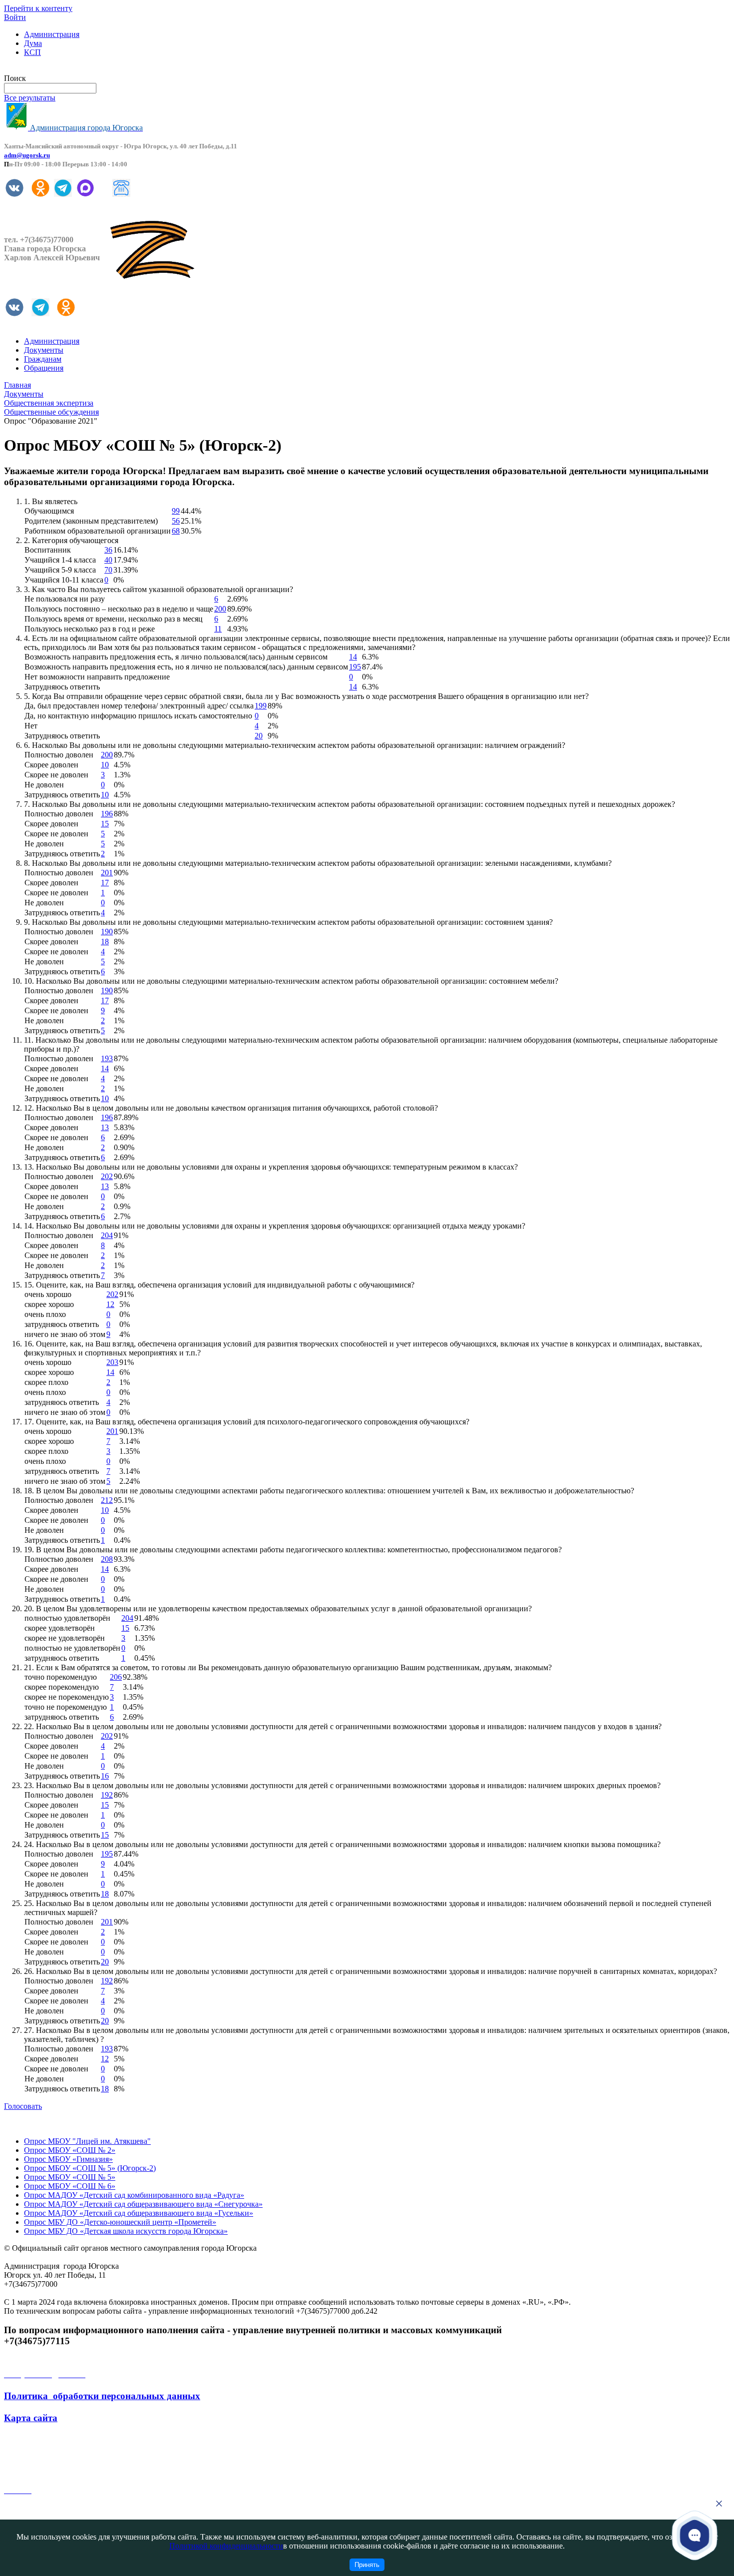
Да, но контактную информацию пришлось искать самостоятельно (138, 716)
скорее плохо (46, 1382)
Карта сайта (31, 2418)
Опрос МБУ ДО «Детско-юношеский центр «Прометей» (120, 2222)
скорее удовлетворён (60, 1628)
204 (107, 1235)
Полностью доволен (59, 755)
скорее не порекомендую (67, 1697)
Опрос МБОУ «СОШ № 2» (70, 2150)
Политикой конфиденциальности (226, 2546)
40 (108, 560)
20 (259, 736)
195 (355, 667)
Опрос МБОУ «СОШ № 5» (70, 2177)
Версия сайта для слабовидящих (59, 69)
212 (107, 1500)
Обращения (44, 368)
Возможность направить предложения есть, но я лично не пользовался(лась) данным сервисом (186, 667)
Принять (367, 2565)
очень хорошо (48, 1294)
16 (105, 1776)
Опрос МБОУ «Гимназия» (68, 2159)
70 (108, 570)
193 (107, 1058)
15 (105, 824)
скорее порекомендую (62, 1687)
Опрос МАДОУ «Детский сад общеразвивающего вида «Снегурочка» (143, 2204)
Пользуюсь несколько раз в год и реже (90, 629)
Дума (33, 43)
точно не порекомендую (66, 1707)
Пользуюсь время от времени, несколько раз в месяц (114, 619)
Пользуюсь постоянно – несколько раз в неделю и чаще (119, 609)
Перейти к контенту (38, 8)
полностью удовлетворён (67, 1618)
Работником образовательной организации (98, 531)
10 (105, 765)
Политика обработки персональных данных (102, 2396)
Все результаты (30, 98)
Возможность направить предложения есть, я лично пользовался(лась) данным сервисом (176, 657)
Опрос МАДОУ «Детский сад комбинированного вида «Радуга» (134, 2195)
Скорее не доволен (56, 775)
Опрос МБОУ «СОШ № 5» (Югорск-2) (90, 2168)
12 (110, 1304)
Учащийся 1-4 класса (60, 560)
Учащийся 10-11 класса (64, 580)
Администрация (52, 34)
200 (220, 609)
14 (353, 657)
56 (176, 521)
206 (116, 1677)
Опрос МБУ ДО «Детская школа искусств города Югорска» (126, 2231)
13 (105, 1127)
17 (105, 883)
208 (107, 1559)
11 (218, 629)
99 (176, 511)
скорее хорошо (49, 1304)
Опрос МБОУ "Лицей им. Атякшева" (87, 2141)
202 (107, 1176)
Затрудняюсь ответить (62, 687)
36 (108, 550)
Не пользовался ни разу (65, 599)
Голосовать (23, 2106)
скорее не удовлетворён (65, 1638)
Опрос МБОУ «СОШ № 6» (70, 2186)
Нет (31, 726)
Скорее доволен (51, 765)
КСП (32, 52)
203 (112, 1362)
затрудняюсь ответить (62, 1324)
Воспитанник (48, 550)
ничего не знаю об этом (65, 1334)
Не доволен (44, 785)
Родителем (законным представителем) (91, 521)
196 (107, 814)
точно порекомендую (61, 1677)
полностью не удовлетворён (72, 1648)
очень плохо (45, 1314)
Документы (44, 350)
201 (107, 873)
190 (107, 932)
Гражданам (43, 359)
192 (107, 1795)
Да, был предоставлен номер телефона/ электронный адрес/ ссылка (139, 706)
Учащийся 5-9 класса (60, 570)
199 (261, 706)
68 (176, 531)
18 (105, 942)
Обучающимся (49, 511)
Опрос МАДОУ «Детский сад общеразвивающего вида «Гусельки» (139, 2213)
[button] (695, 2536)
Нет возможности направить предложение (97, 677)
